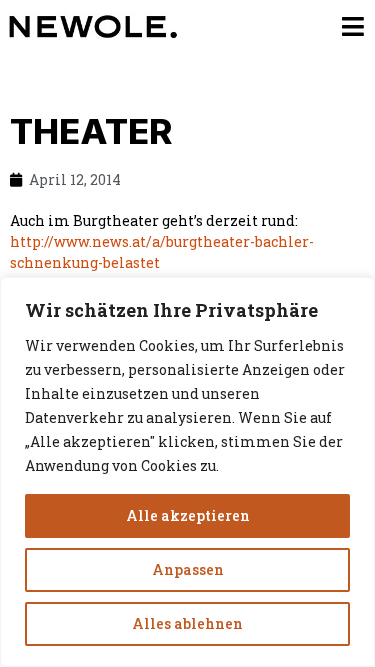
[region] (187, 472)
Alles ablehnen (187, 623)
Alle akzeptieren (188, 515)
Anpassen (188, 569)
